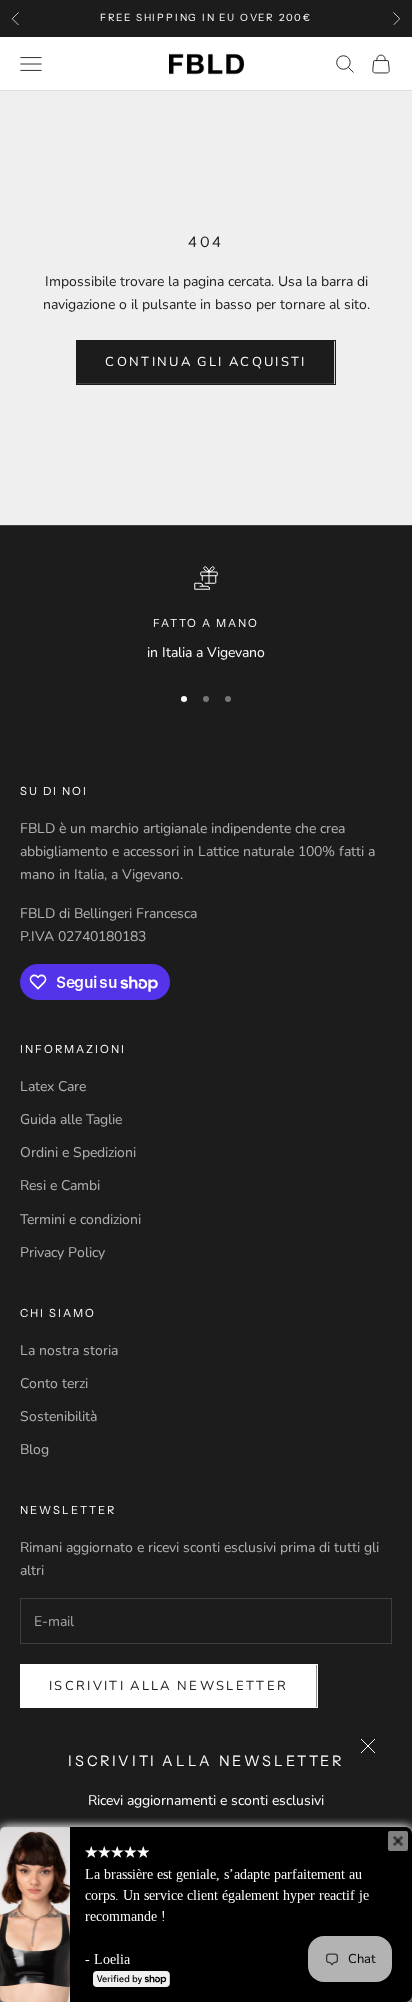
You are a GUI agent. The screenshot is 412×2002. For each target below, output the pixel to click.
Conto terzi (54, 1383)
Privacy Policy (62, 1252)
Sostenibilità (58, 1416)
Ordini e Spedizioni (78, 1152)
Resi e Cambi (60, 1185)
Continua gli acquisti (205, 362)
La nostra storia (69, 1350)
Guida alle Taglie (71, 1119)
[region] (206, 615)
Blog (34, 1449)
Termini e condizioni (80, 1219)
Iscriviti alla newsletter (169, 1686)
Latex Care (53, 1086)
